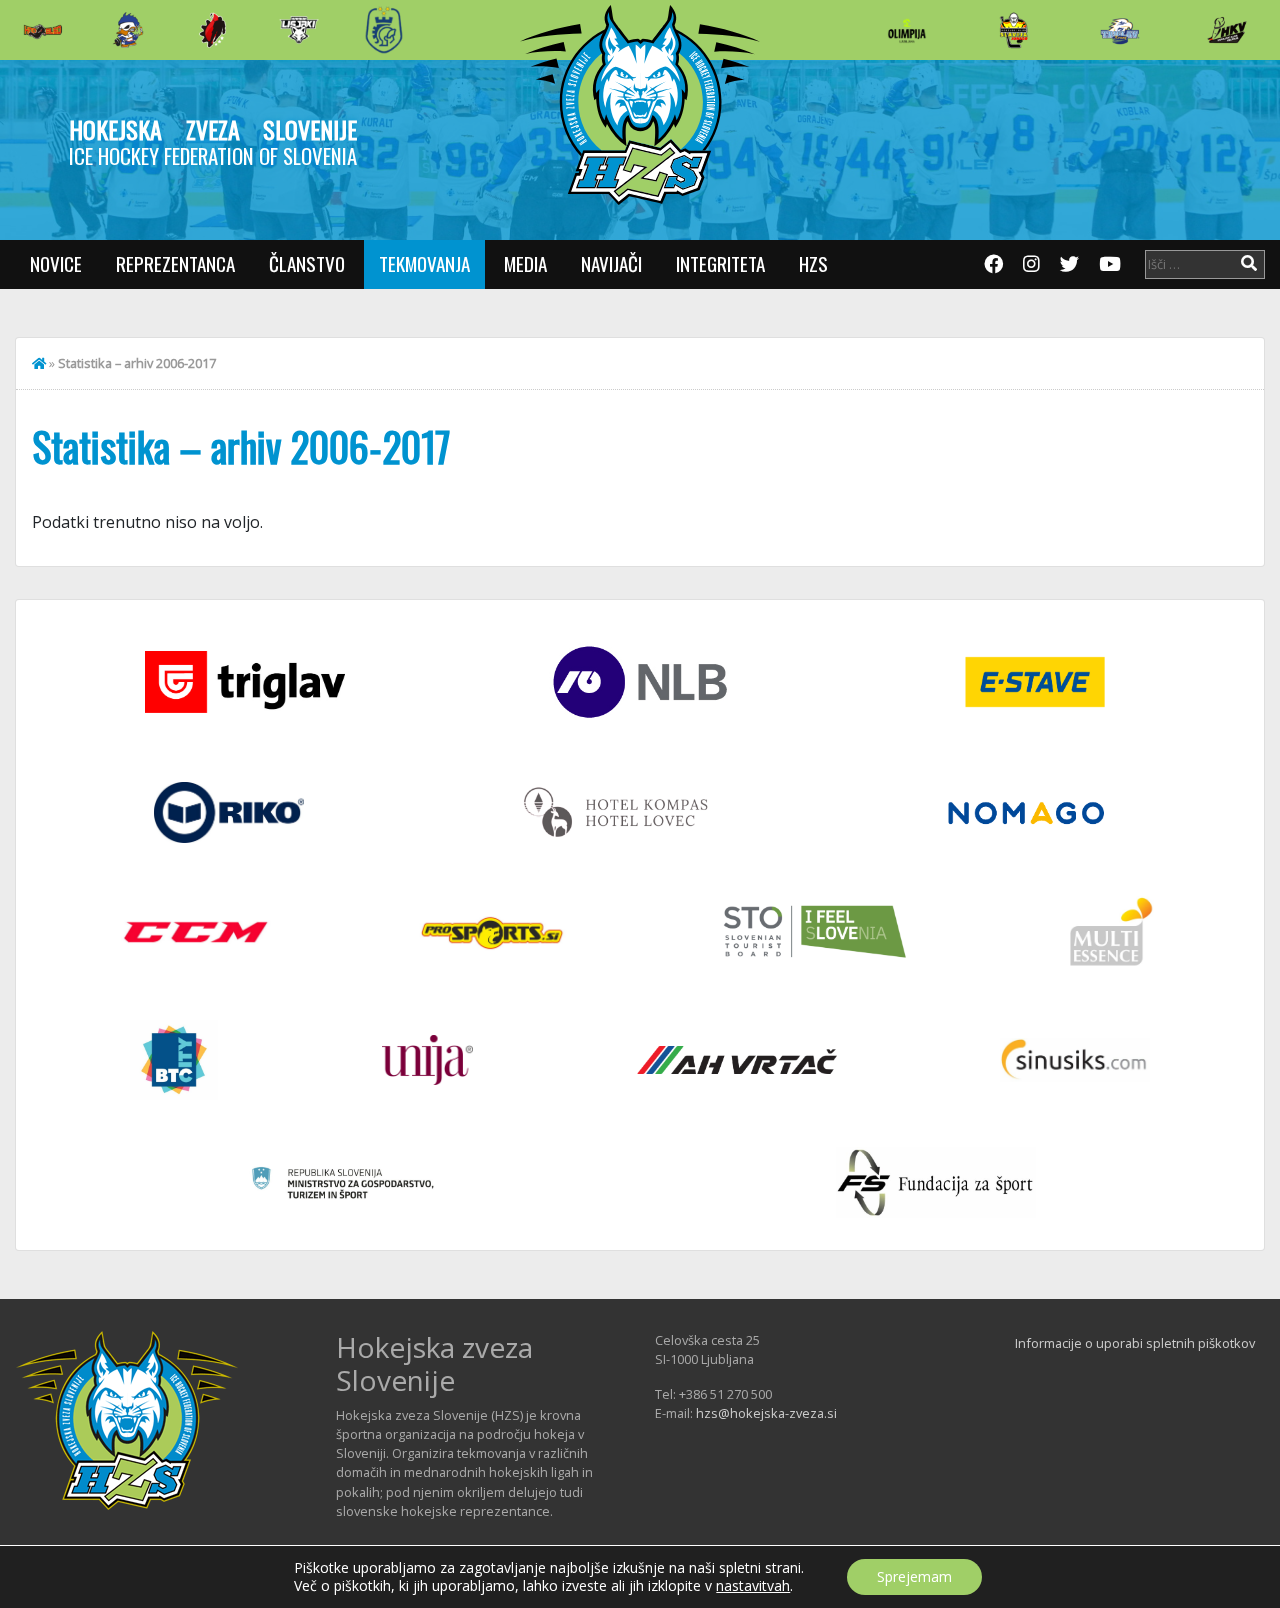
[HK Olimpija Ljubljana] (907, 29)
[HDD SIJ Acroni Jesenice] (213, 30)
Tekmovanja (424, 263)
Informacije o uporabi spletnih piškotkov (1135, 1343)
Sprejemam (914, 1576)
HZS (813, 263)
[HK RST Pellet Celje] (384, 30)
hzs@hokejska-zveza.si (766, 1413)
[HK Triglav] (1120, 30)
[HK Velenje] (1227, 30)
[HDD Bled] (43, 30)
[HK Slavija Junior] (1013, 30)
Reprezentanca (175, 263)
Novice (56, 263)
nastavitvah (753, 1586)
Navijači (611, 263)
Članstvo (307, 263)
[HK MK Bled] (128, 30)
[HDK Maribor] (299, 29)
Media (525, 263)
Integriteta (720, 263)
